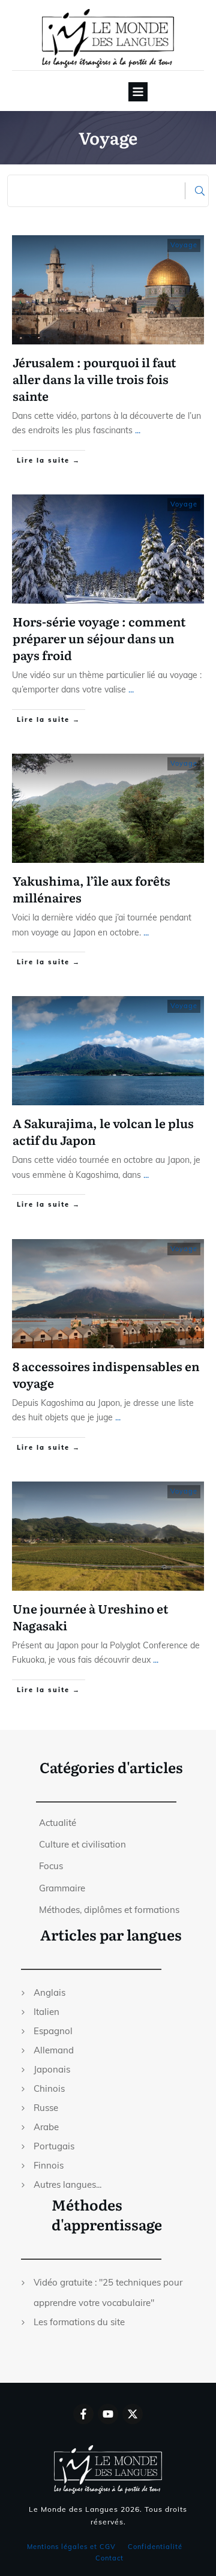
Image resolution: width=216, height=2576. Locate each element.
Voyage (184, 245)
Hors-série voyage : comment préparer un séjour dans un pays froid (99, 638)
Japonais (52, 2069)
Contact (109, 2558)
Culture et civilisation (82, 1844)
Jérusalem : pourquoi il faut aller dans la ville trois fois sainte (94, 379)
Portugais (54, 2146)
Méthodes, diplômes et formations (109, 1910)
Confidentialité (155, 2547)
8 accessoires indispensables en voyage (106, 1374)
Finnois (49, 2165)
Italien (46, 2012)
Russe (46, 2108)
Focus (51, 1866)
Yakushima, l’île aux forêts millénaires (91, 889)
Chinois (49, 2088)
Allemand (54, 2050)
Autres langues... (67, 2184)
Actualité (58, 1823)
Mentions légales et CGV (71, 2547)
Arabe (46, 2127)
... (138, 430)
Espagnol (53, 2031)
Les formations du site (79, 2322)
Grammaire (62, 1888)
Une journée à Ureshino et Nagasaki (90, 1617)
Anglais (49, 1992)
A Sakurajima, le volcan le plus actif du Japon (103, 1131)
